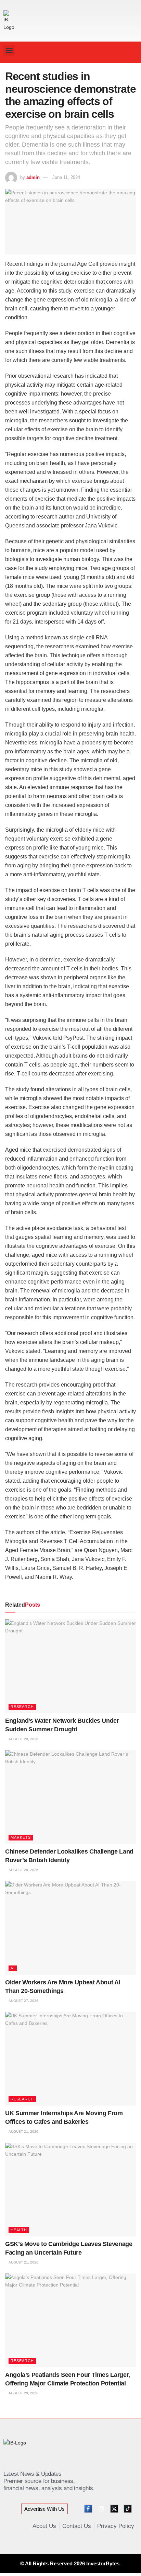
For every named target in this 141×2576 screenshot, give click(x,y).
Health (19, 2230)
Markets (21, 1837)
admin (33, 177)
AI (13, 1968)
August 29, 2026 (23, 1739)
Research (22, 1707)
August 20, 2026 (23, 2393)
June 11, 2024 (66, 177)
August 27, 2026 (23, 2001)
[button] (9, 51)
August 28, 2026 (23, 1870)
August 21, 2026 (23, 2132)
